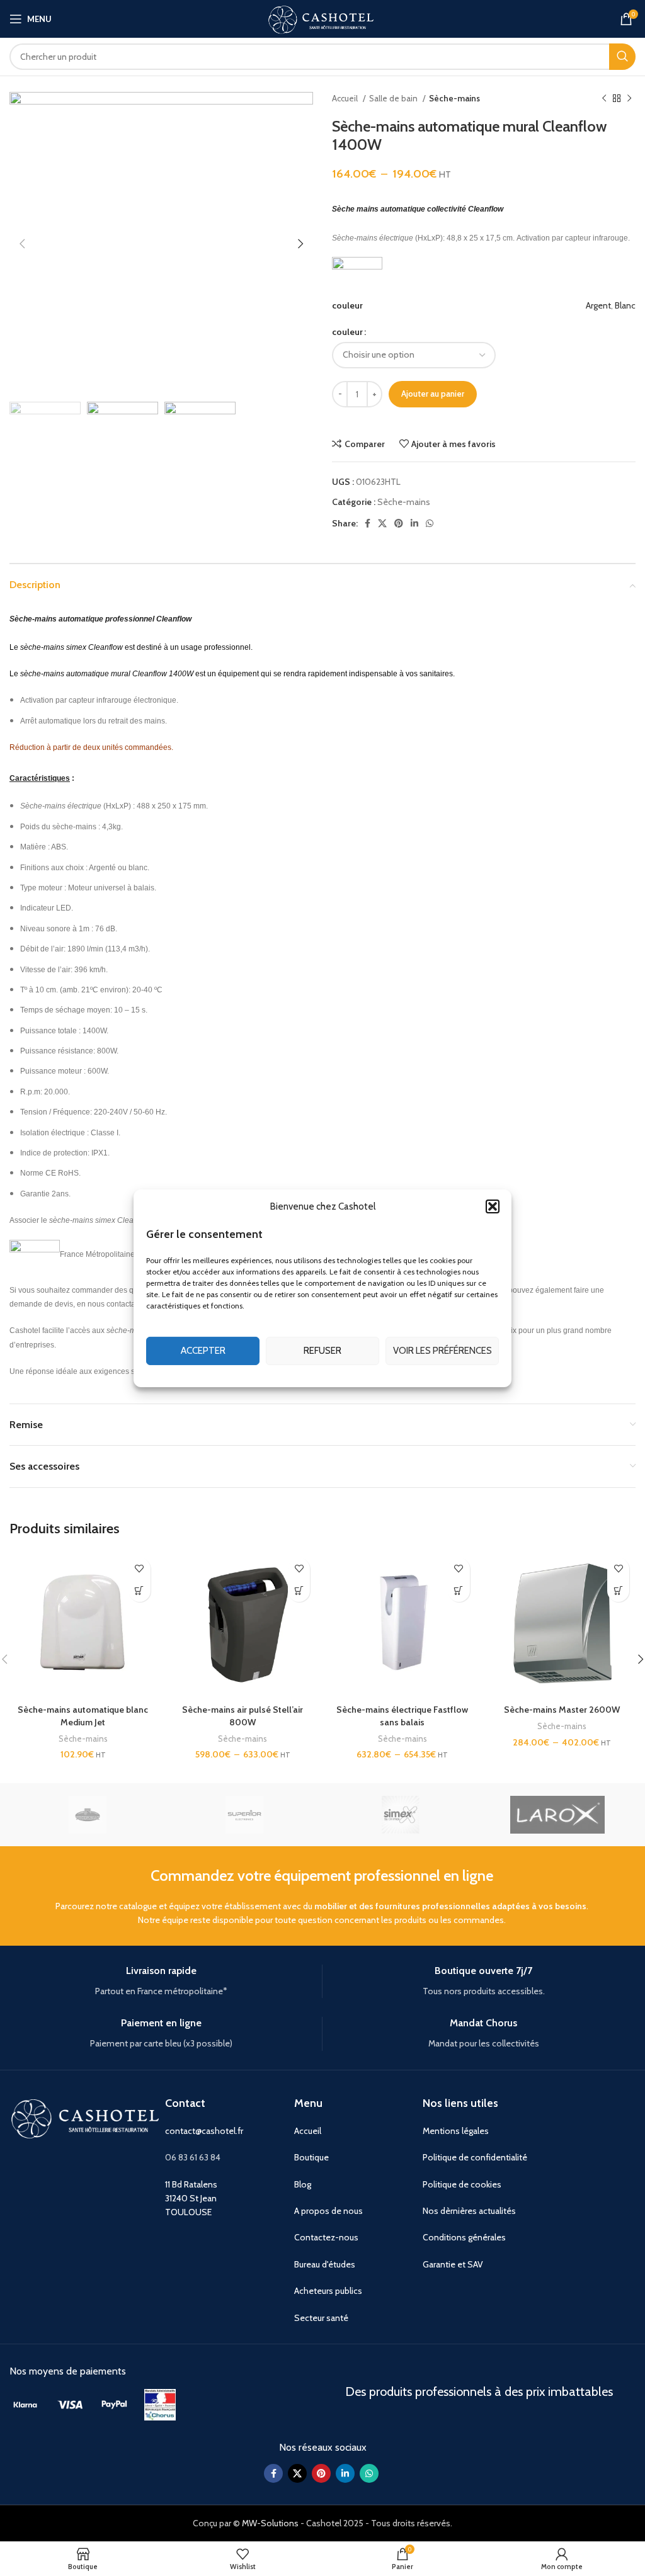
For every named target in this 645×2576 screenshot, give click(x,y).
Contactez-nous (326, 2237)
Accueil (346, 98)
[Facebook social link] (368, 523)
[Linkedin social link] (414, 523)
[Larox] (557, 1815)
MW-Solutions (270, 2523)
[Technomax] (88, 1815)
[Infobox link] (161, 1981)
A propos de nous (328, 2211)
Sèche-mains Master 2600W (562, 1710)
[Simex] (401, 1815)
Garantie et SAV (453, 2264)
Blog (303, 2184)
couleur (347, 332)
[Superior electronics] (244, 1815)
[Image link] (25, 2403)
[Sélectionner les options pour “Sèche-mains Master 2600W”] (618, 1591)
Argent (598, 305)
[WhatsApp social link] (430, 523)
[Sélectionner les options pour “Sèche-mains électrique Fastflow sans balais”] (459, 1591)
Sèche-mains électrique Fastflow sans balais (402, 1716)
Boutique (311, 2157)
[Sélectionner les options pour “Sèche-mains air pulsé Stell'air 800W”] (299, 1591)
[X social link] (382, 523)
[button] (493, 1206)
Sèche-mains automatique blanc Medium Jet (83, 1716)
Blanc (625, 305)
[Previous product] (604, 99)
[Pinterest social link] (399, 523)
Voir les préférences (442, 1351)
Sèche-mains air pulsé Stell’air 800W (243, 1716)
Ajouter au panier (433, 394)
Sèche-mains (454, 98)
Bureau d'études (325, 2264)
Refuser (322, 1351)
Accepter (203, 1351)
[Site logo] (322, 18)
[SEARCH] (622, 57)
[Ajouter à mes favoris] (140, 1569)
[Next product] (629, 99)
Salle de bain (394, 98)
